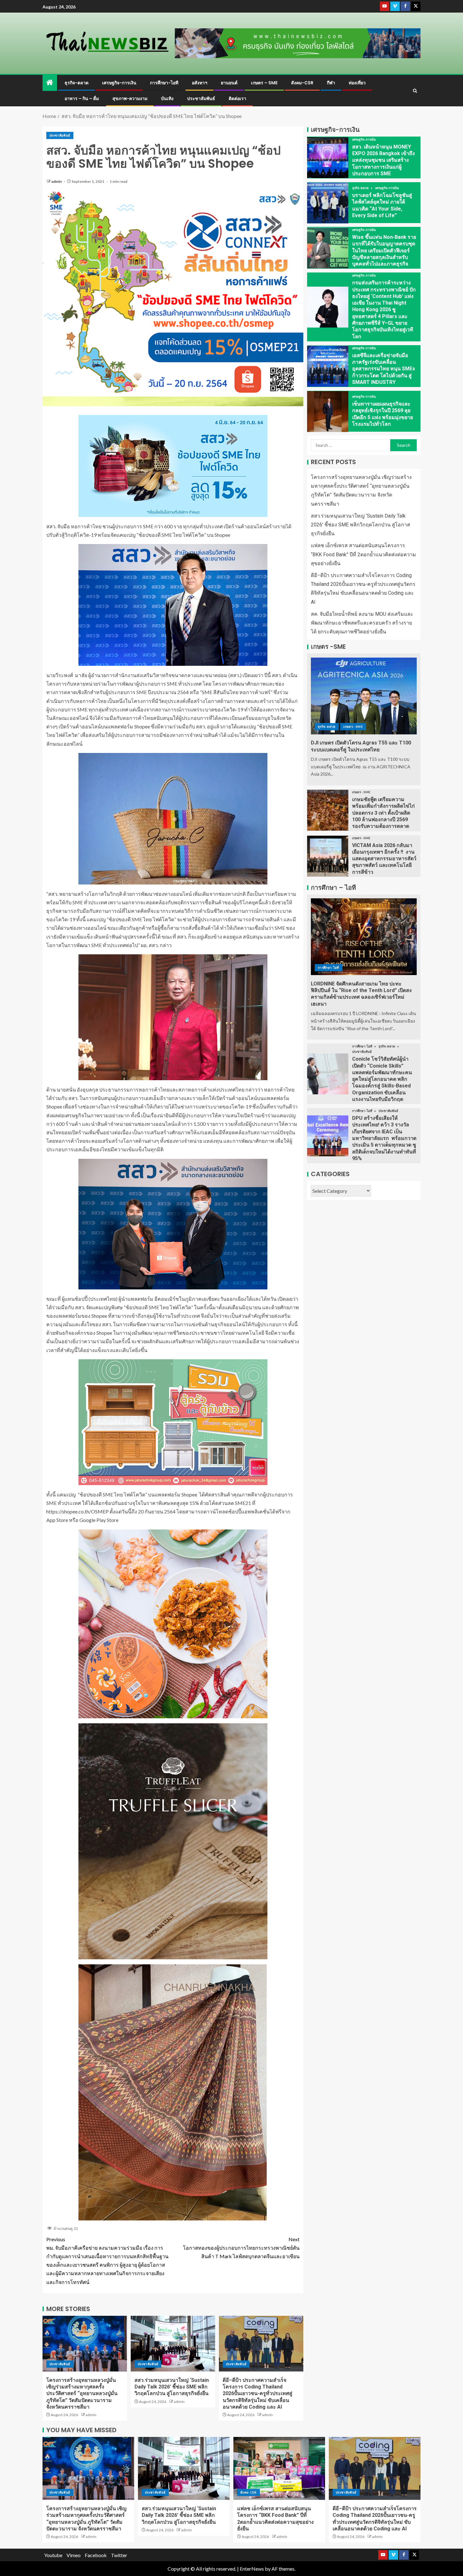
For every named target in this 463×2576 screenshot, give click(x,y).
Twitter (119, 2555)
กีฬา (331, 83)
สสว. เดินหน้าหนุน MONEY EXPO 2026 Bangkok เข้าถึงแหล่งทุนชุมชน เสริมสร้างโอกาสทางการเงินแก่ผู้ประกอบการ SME (383, 160)
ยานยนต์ (229, 83)
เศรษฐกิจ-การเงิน (119, 83)
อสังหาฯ (200, 83)
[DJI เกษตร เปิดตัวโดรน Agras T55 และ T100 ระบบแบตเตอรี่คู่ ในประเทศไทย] (364, 696)
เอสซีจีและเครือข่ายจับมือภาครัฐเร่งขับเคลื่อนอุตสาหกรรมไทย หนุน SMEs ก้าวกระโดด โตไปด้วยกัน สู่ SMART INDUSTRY (384, 369)
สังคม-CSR (302, 83)
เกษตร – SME (264, 83)
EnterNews (252, 2569)
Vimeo (74, 2555)
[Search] (415, 91)
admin (57, 181)
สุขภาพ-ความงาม (130, 98)
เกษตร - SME (353, 727)
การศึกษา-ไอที (164, 83)
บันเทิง (167, 98)
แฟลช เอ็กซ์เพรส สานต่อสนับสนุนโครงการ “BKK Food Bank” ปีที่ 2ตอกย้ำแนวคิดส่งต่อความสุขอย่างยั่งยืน (363, 555)
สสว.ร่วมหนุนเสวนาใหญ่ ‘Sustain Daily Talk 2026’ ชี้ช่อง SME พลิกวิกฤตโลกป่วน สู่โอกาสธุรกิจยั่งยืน (172, 2387)
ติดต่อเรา (237, 98)
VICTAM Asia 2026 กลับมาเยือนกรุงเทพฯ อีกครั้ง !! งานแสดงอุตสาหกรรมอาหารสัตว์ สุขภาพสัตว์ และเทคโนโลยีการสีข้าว (384, 859)
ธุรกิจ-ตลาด (77, 83)
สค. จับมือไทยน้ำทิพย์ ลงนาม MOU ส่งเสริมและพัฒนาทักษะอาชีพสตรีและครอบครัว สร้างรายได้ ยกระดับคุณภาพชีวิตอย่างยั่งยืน (362, 623)
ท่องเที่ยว (357, 83)
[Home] (50, 83)
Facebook (96, 2555)
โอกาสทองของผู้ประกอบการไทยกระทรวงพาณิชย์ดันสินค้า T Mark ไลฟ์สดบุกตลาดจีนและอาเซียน (241, 2248)
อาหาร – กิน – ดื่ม (82, 98)
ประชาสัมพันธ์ (201, 98)
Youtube (53, 2555)
